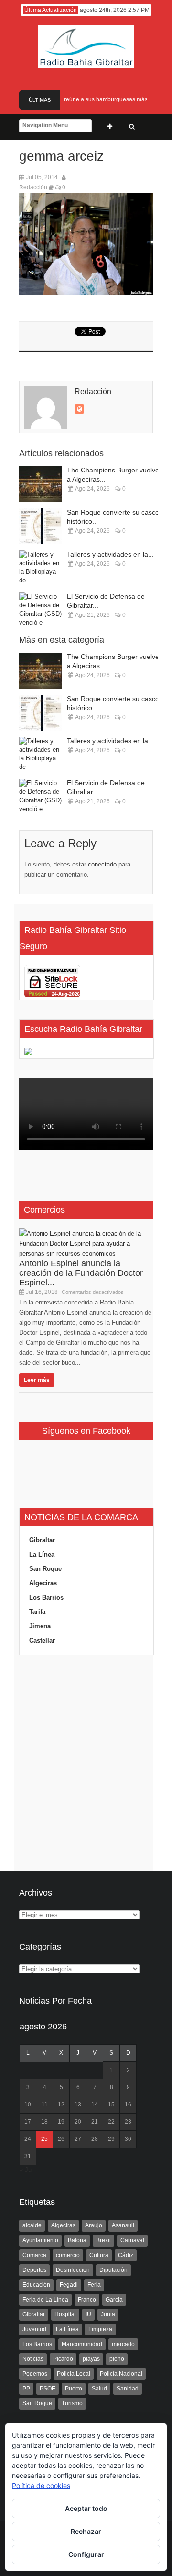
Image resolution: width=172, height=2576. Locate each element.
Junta (108, 2314)
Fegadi (69, 2285)
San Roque (45, 1569)
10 (28, 2105)
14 (95, 2105)
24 (28, 2139)
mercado (123, 2344)
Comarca (34, 2255)
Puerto (74, 2389)
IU (88, 2314)
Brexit (103, 2240)
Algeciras (43, 1583)
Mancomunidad (82, 2344)
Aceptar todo (86, 2508)
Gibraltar (42, 1540)
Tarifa (37, 1612)
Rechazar (86, 2531)
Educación (36, 2285)
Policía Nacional (121, 2374)
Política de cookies (41, 2485)
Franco (87, 2300)
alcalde (32, 2225)
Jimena (40, 1626)
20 (78, 2122)
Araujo (94, 2225)
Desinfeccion (73, 2270)
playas (91, 2359)
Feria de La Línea (45, 2300)
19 (61, 2122)
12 (61, 2105)
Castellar (42, 1640)
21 (95, 2122)
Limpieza (100, 2329)
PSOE (48, 2389)
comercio (68, 2255)
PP (26, 2389)
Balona (77, 2240)
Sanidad (128, 2389)
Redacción (33, 187)
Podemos (35, 2374)
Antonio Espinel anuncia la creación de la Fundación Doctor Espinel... (81, 1273)
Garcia (114, 2300)
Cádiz (126, 2255)
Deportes (34, 2270)
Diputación (113, 2270)
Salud (99, 2389)
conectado (102, 864)
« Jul (26, 2170)
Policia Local (74, 2374)
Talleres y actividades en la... (110, 554)
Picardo (63, 2359)
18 (44, 2122)
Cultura (99, 2255)
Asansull (123, 2225)
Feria (94, 2285)
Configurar (86, 2554)
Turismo (72, 2403)
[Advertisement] (86, 1763)
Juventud (34, 2329)
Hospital (65, 2314)
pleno (117, 2359)
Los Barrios (46, 1597)
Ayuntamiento (40, 2240)
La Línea (42, 1554)
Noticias (33, 2359)
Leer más (37, 1380)
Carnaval (132, 2240)
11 (45, 2105)
